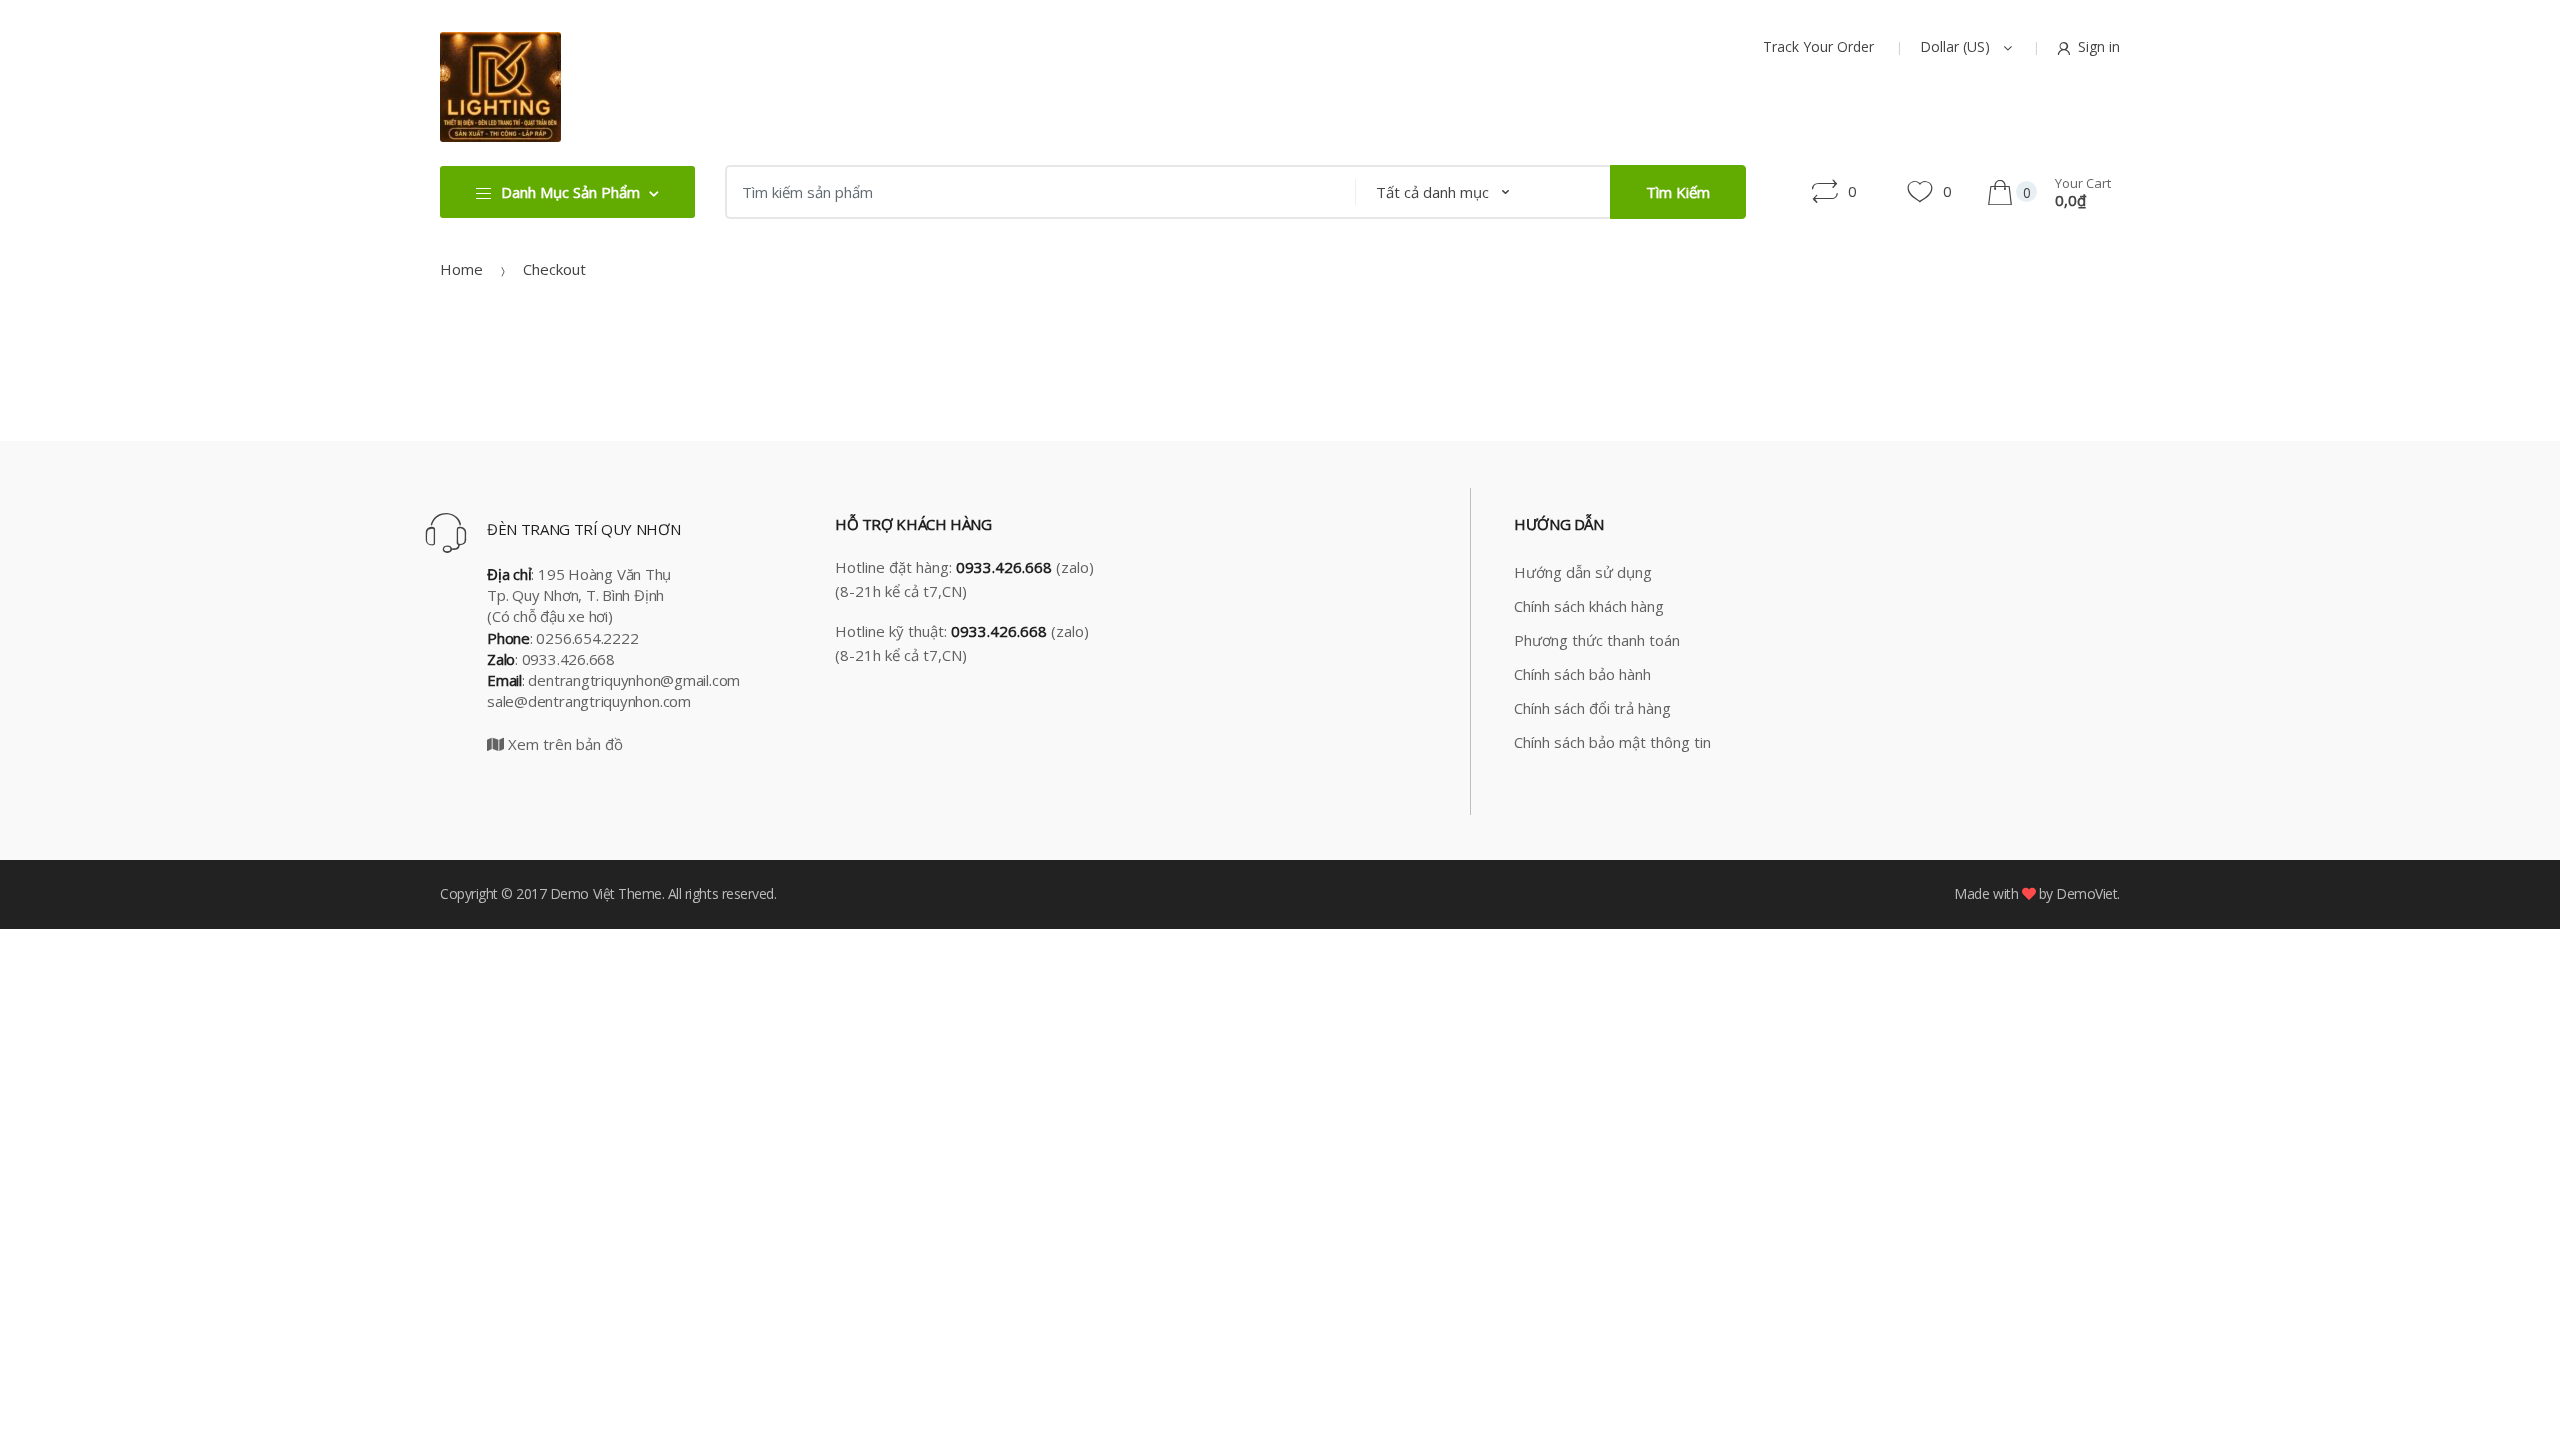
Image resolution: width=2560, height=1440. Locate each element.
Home (461, 269)
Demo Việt (582, 893)
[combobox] (1034, 192)
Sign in (2099, 46)
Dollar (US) (1957, 46)
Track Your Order (1818, 46)
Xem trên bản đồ (563, 744)
